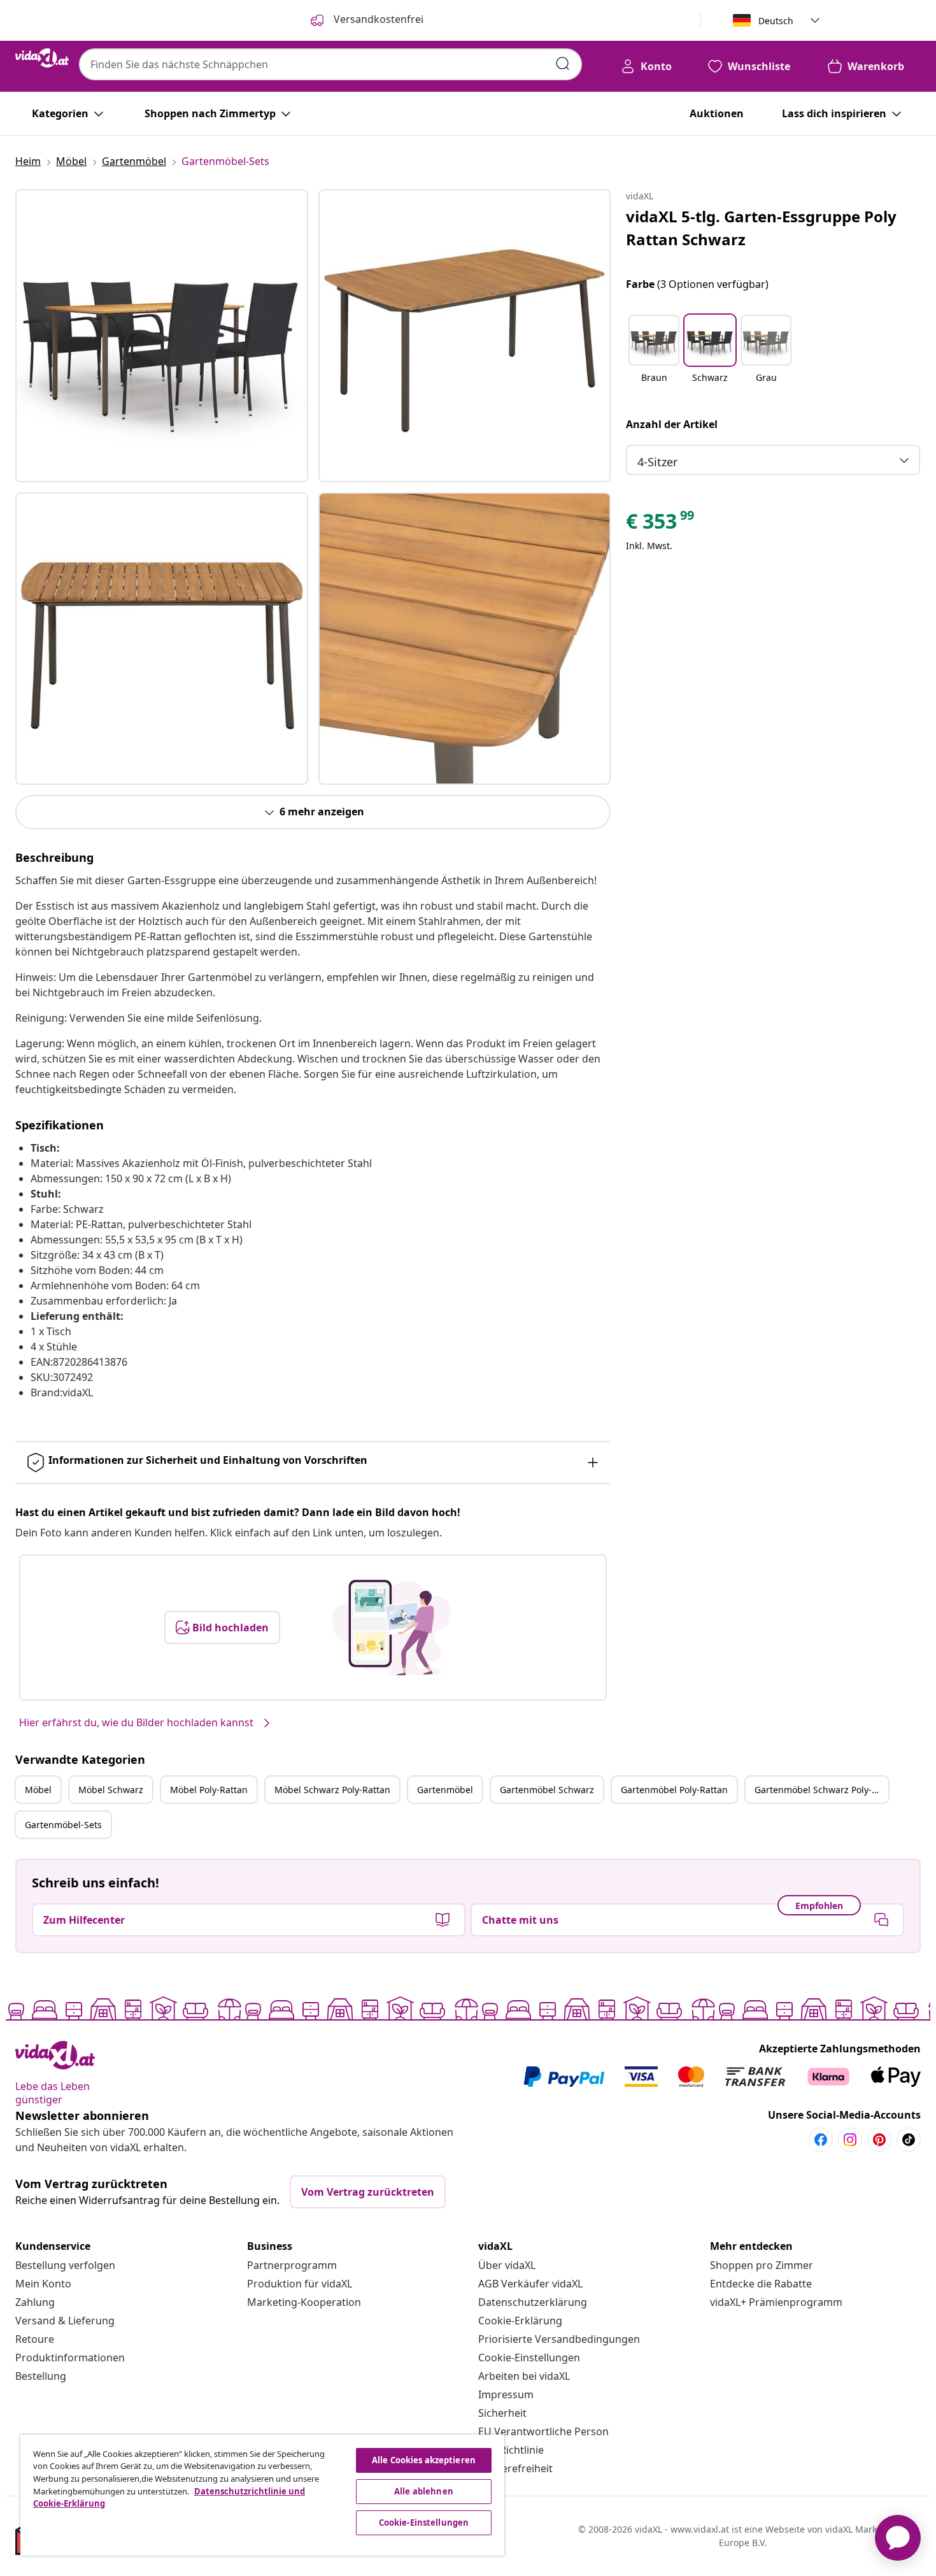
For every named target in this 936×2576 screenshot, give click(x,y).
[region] (262, 2495)
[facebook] (821, 2140)
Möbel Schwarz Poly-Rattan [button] (332, 1790)
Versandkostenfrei (377, 19)
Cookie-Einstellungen (529, 2358)
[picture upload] (391, 1628)
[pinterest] (879, 2140)
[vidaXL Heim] (42, 58)
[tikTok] (909, 2140)
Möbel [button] (38, 1790)
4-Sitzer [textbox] (657, 462)
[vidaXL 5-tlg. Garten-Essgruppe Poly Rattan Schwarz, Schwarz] (162, 336)
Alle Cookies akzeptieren (424, 2460)
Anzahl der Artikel (672, 424)
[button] (654, 357)
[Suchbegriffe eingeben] (563, 64)
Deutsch (776, 21)
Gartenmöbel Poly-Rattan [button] (674, 1790)
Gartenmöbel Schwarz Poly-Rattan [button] (821, 1790)
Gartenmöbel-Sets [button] (63, 1825)
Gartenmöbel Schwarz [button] (547, 1790)
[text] (661, 524)
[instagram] (850, 2140)
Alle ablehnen (424, 2491)
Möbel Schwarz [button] (111, 1790)
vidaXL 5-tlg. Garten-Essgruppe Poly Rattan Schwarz (761, 228)
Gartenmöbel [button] (445, 1790)
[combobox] (330, 64)
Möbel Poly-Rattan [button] (209, 1790)
